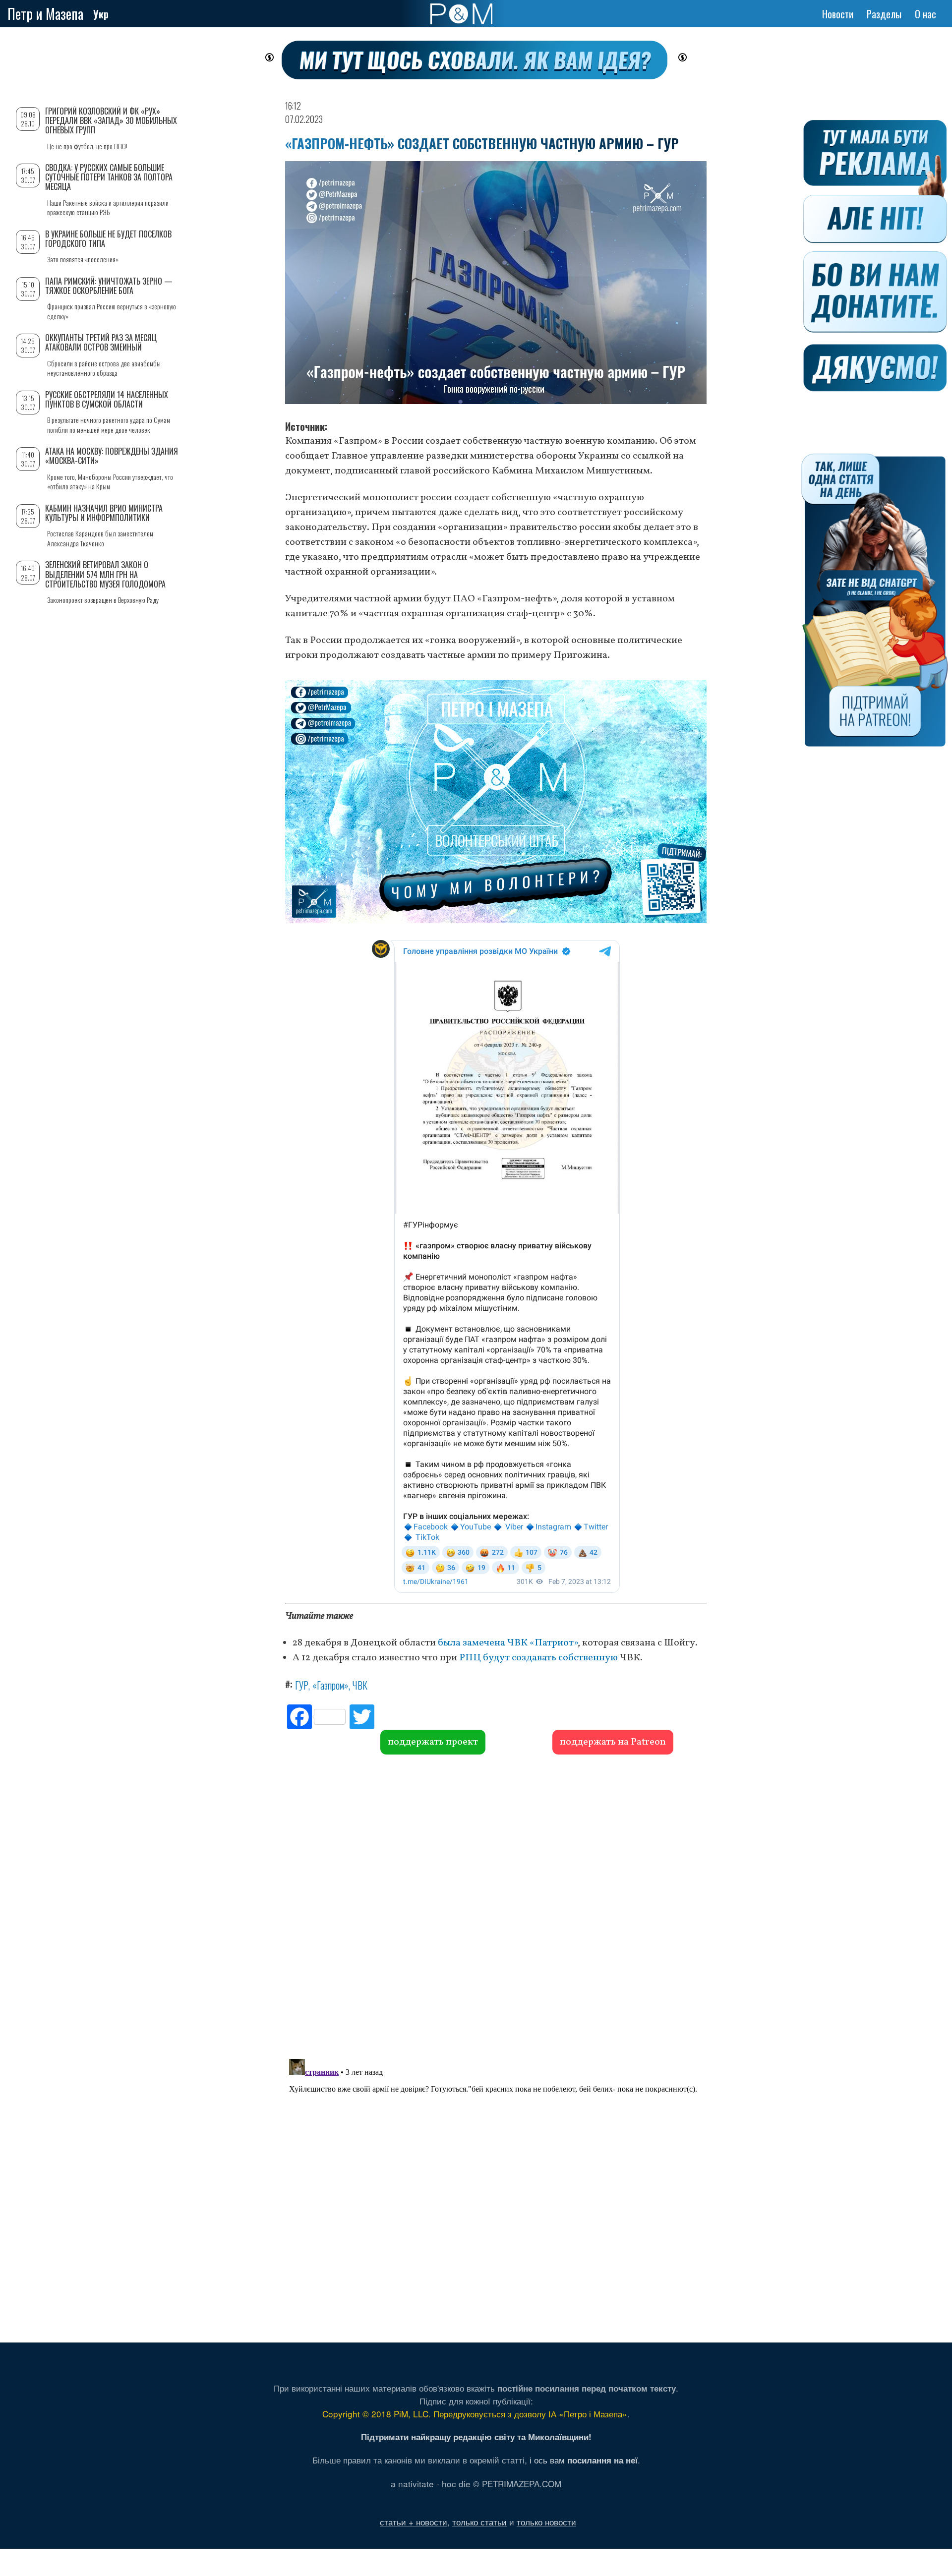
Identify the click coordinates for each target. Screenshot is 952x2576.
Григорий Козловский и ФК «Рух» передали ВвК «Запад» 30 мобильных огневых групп (111, 120)
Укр (101, 14)
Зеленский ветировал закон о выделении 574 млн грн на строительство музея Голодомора (105, 574)
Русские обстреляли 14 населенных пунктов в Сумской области (107, 399)
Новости (838, 14)
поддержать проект (433, 1742)
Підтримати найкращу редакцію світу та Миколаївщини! (476, 2437)
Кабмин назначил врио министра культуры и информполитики (104, 513)
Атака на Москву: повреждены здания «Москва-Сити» (112, 456)
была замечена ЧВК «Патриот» (508, 1643)
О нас (925, 14)
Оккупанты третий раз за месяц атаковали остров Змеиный (101, 342)
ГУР (302, 1685)
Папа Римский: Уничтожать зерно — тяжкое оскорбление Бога (109, 286)
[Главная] (461, 14)
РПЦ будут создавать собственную (539, 1658)
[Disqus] (496, 1905)
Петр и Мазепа (45, 14)
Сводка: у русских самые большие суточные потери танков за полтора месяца (109, 177)
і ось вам (584, 2460)
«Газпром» (330, 1685)
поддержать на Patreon (613, 1742)
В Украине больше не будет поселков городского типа (108, 239)
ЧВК (360, 1685)
